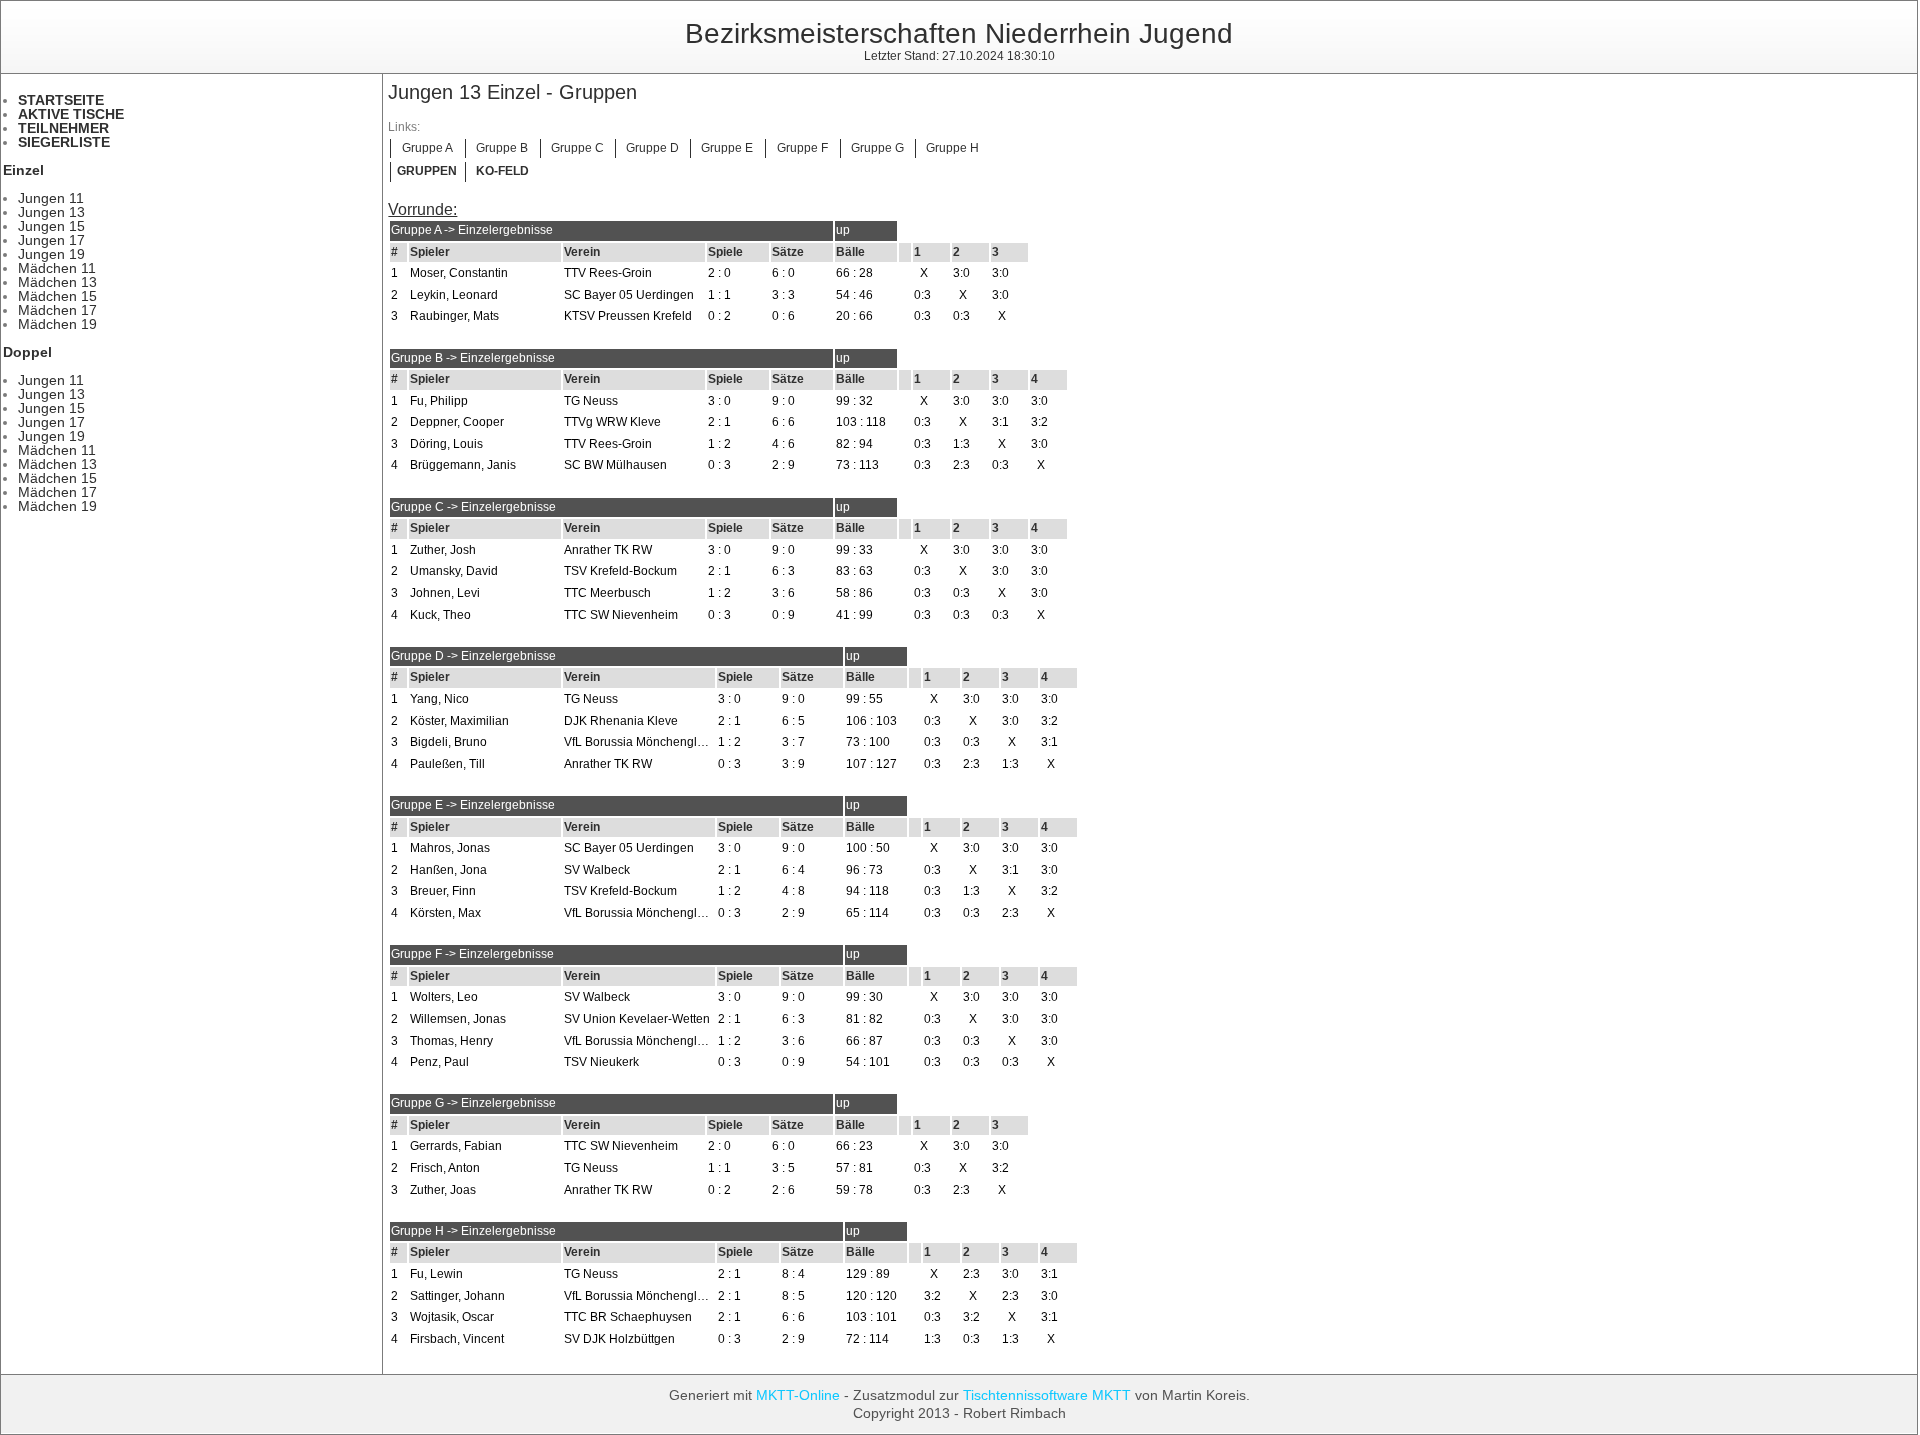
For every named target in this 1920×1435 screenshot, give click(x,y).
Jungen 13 (51, 212)
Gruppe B (502, 148)
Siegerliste (64, 142)
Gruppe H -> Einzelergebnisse (473, 1231)
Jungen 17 (51, 240)
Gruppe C (577, 148)
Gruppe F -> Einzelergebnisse (472, 954)
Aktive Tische (71, 114)
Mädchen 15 (57, 296)
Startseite (61, 100)
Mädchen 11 (57, 268)
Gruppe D (652, 148)
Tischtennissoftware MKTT (1047, 1395)
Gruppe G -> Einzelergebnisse (473, 1103)
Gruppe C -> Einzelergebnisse (473, 507)
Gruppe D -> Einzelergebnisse (473, 656)
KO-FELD (502, 171)
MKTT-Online (798, 1395)
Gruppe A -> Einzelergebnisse (472, 230)
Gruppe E (727, 148)
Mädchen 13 (57, 282)
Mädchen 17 (57, 310)
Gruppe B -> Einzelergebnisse (473, 358)
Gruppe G (877, 148)
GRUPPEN (427, 171)
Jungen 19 (51, 254)
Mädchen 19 (57, 324)
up (843, 230)
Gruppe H (952, 148)
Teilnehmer (63, 128)
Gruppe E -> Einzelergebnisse (473, 805)
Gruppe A (427, 148)
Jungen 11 (51, 198)
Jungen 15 (51, 226)
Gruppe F (802, 148)
